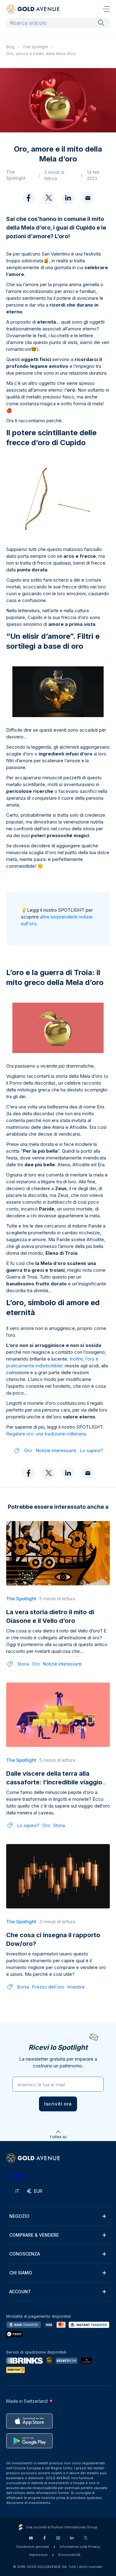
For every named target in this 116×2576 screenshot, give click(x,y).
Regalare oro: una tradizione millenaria (46, 1434)
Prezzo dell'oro (48, 1987)
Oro (28, 1450)
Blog (10, 47)
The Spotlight (35, 47)
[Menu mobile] (106, 9)
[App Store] (29, 2421)
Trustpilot (16, 2175)
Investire (76, 1987)
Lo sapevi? (91, 1450)
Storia (23, 1664)
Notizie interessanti (56, 1450)
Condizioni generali (33, 2547)
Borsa (23, 1987)
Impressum (38, 2555)
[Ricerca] (101, 23)
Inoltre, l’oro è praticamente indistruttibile (52, 1362)
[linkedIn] (68, 198)
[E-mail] (88, 198)
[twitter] (48, 198)
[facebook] (28, 198)
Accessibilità (69, 2555)
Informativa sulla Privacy (80, 2547)
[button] (58, 2104)
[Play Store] (29, 2441)
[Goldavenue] (33, 9)
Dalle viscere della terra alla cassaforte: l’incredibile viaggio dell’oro (54, 1782)
